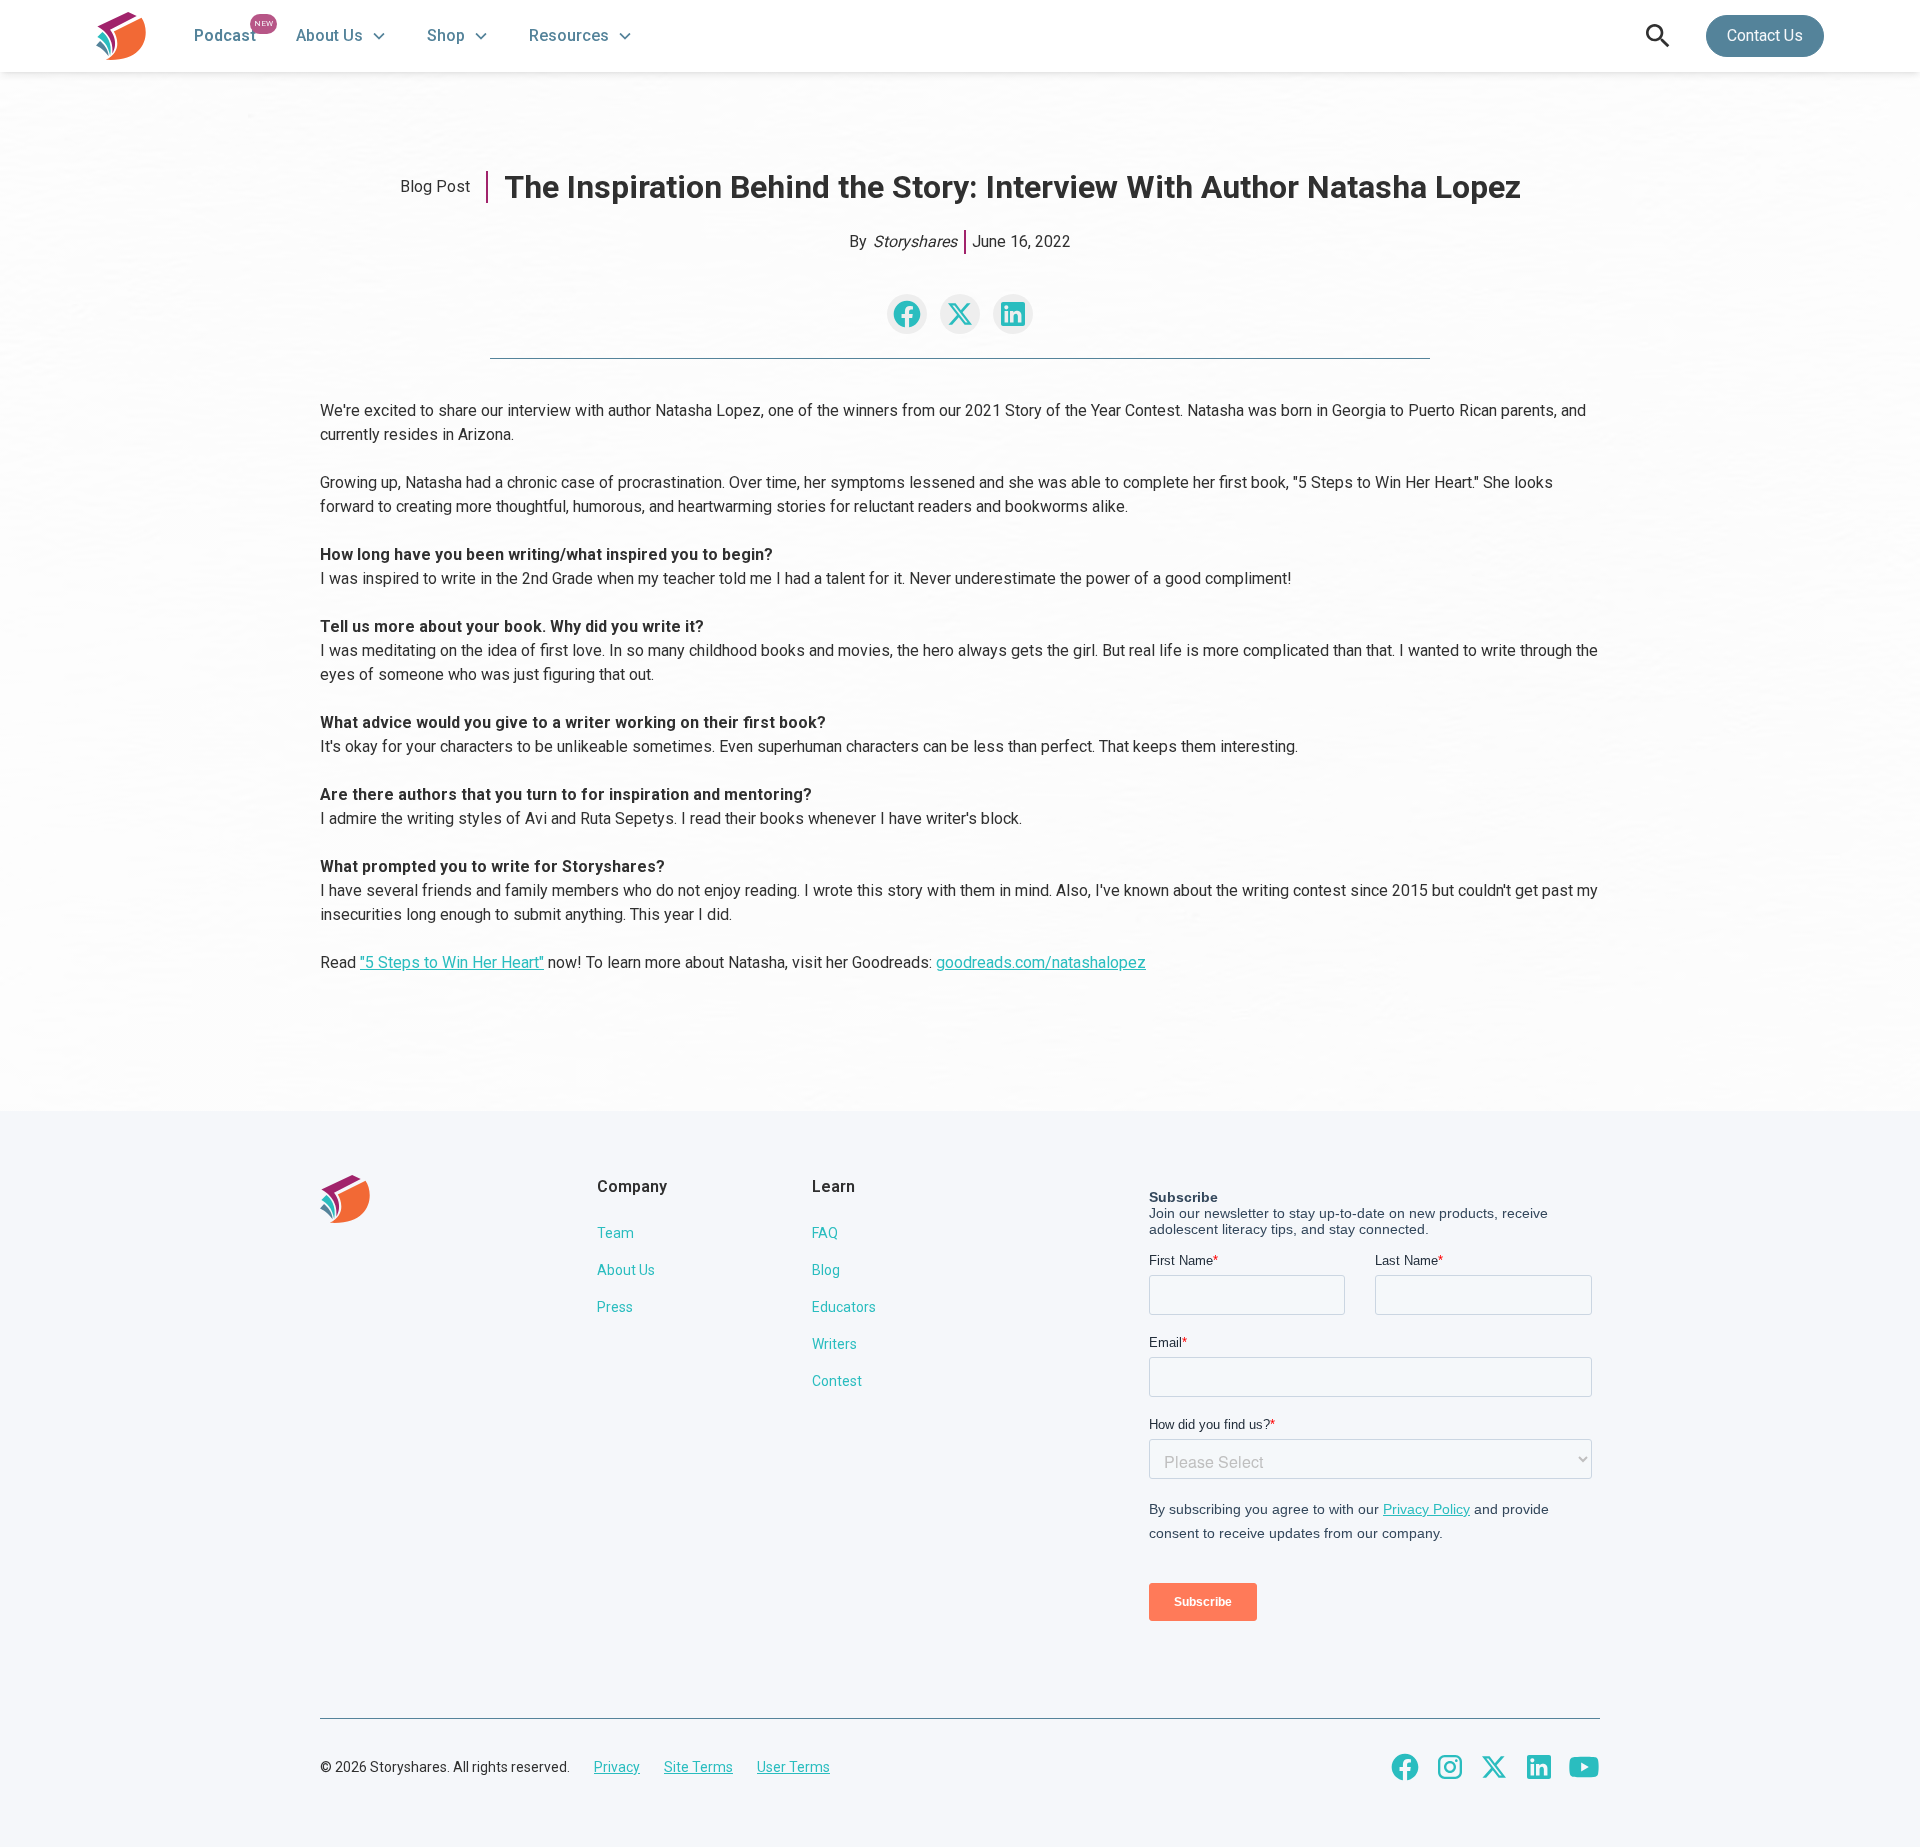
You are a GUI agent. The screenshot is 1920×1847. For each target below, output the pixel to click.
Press (615, 1307)
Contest (837, 1381)
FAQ (825, 1233)
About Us (626, 1270)
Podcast (225, 35)
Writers (834, 1344)
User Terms (793, 1767)
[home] (121, 36)
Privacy (617, 1767)
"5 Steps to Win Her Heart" (452, 962)
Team (615, 1233)
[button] (341, 36)
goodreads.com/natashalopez (1041, 962)
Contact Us (1765, 35)
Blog (826, 1270)
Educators (844, 1307)
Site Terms (698, 1767)
